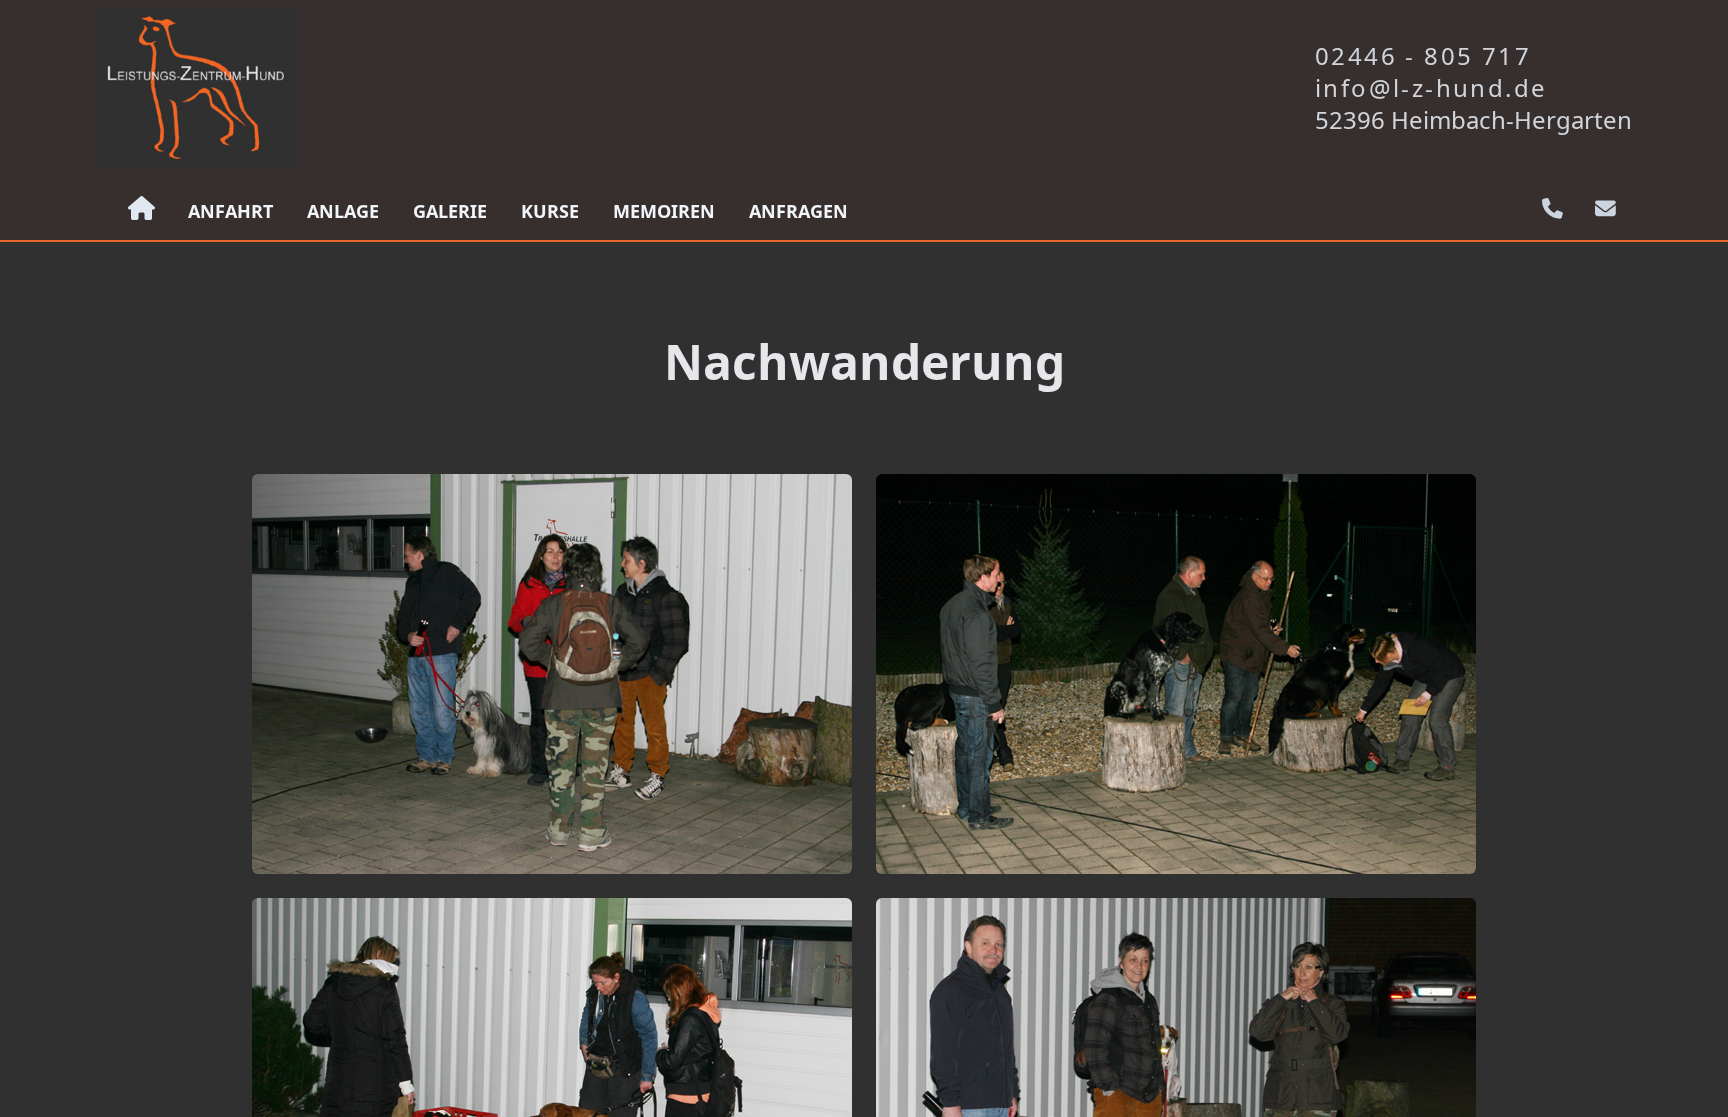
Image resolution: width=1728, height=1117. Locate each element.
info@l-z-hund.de (1431, 88)
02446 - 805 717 (1423, 56)
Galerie (450, 211)
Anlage (343, 211)
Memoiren (664, 211)
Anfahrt (230, 211)
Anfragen (798, 211)
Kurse (550, 211)
